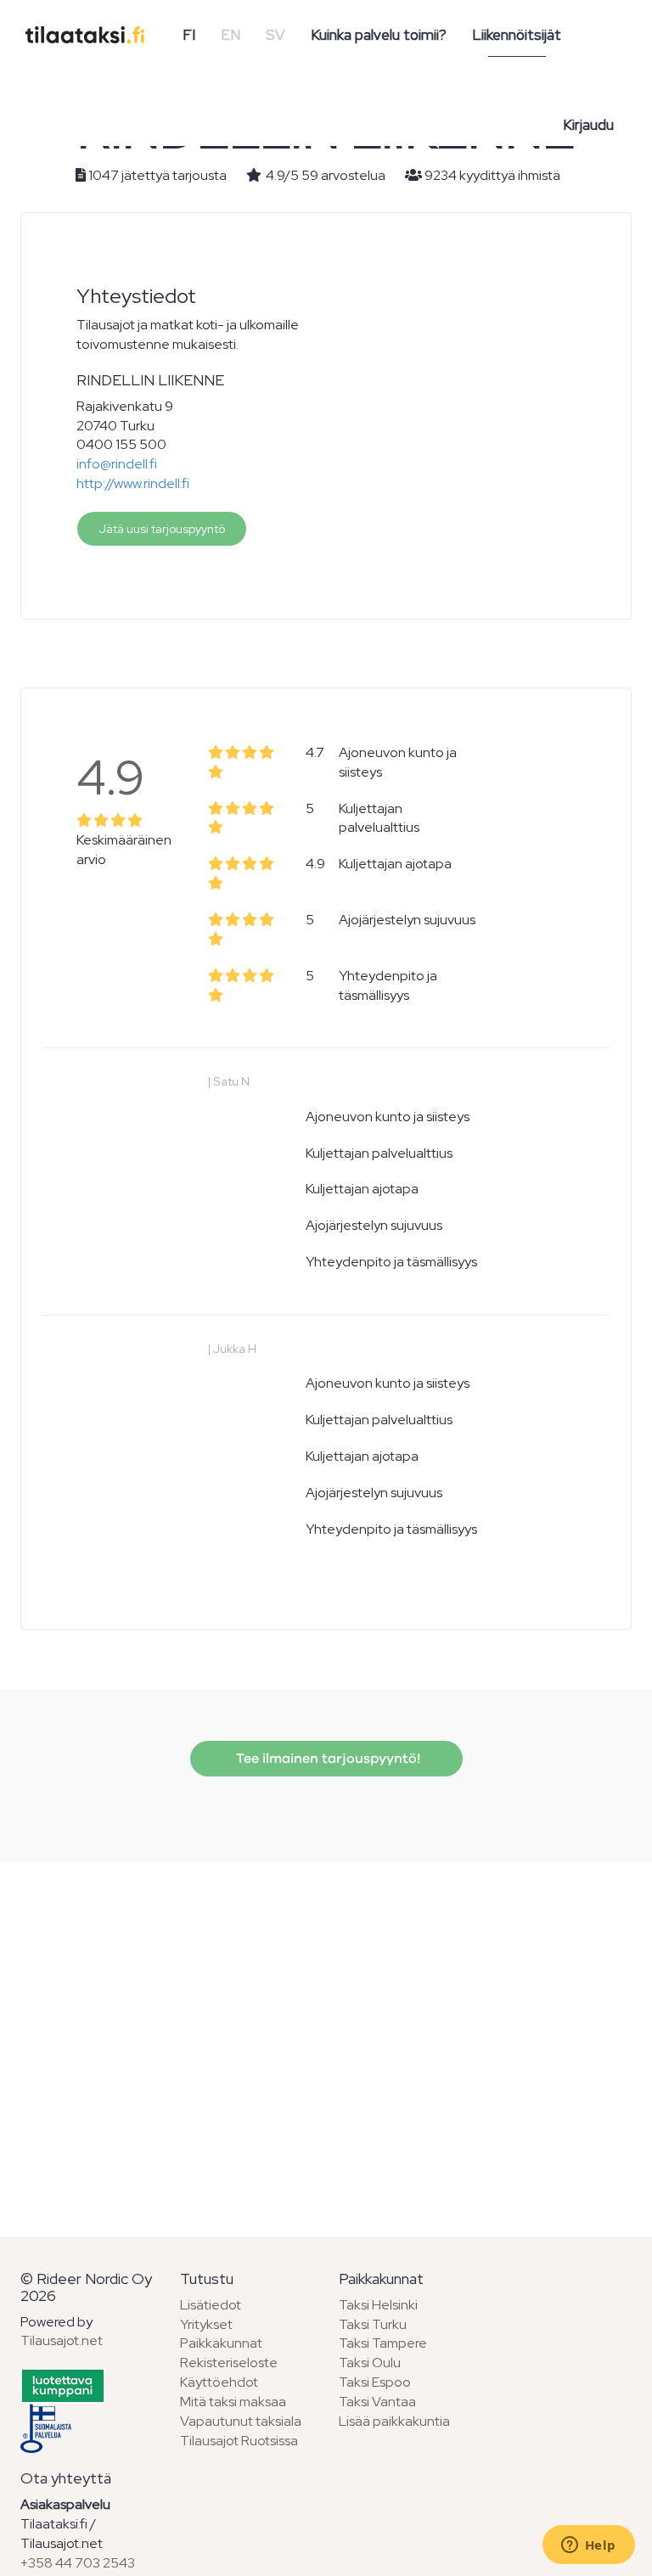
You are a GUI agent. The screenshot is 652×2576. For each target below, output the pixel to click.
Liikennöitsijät (517, 35)
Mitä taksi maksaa (233, 2402)
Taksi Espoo (375, 2382)
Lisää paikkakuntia (394, 2421)
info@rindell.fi (117, 464)
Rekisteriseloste (229, 2363)
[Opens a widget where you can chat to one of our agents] (588, 2546)
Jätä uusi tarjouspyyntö (162, 529)
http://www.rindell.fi (133, 483)
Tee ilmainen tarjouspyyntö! (326, 1759)
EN (230, 35)
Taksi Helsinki (378, 2305)
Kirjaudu (588, 125)
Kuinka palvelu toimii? (379, 35)
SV (275, 35)
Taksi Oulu (370, 2363)
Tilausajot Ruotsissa (239, 2441)
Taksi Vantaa (377, 2402)
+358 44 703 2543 (78, 2563)
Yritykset (206, 2324)
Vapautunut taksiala (241, 2421)
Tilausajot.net (62, 2340)
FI (189, 35)
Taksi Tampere (383, 2343)
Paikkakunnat (221, 2343)
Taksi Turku (373, 2324)
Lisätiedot (211, 2305)
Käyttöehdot (219, 2382)
